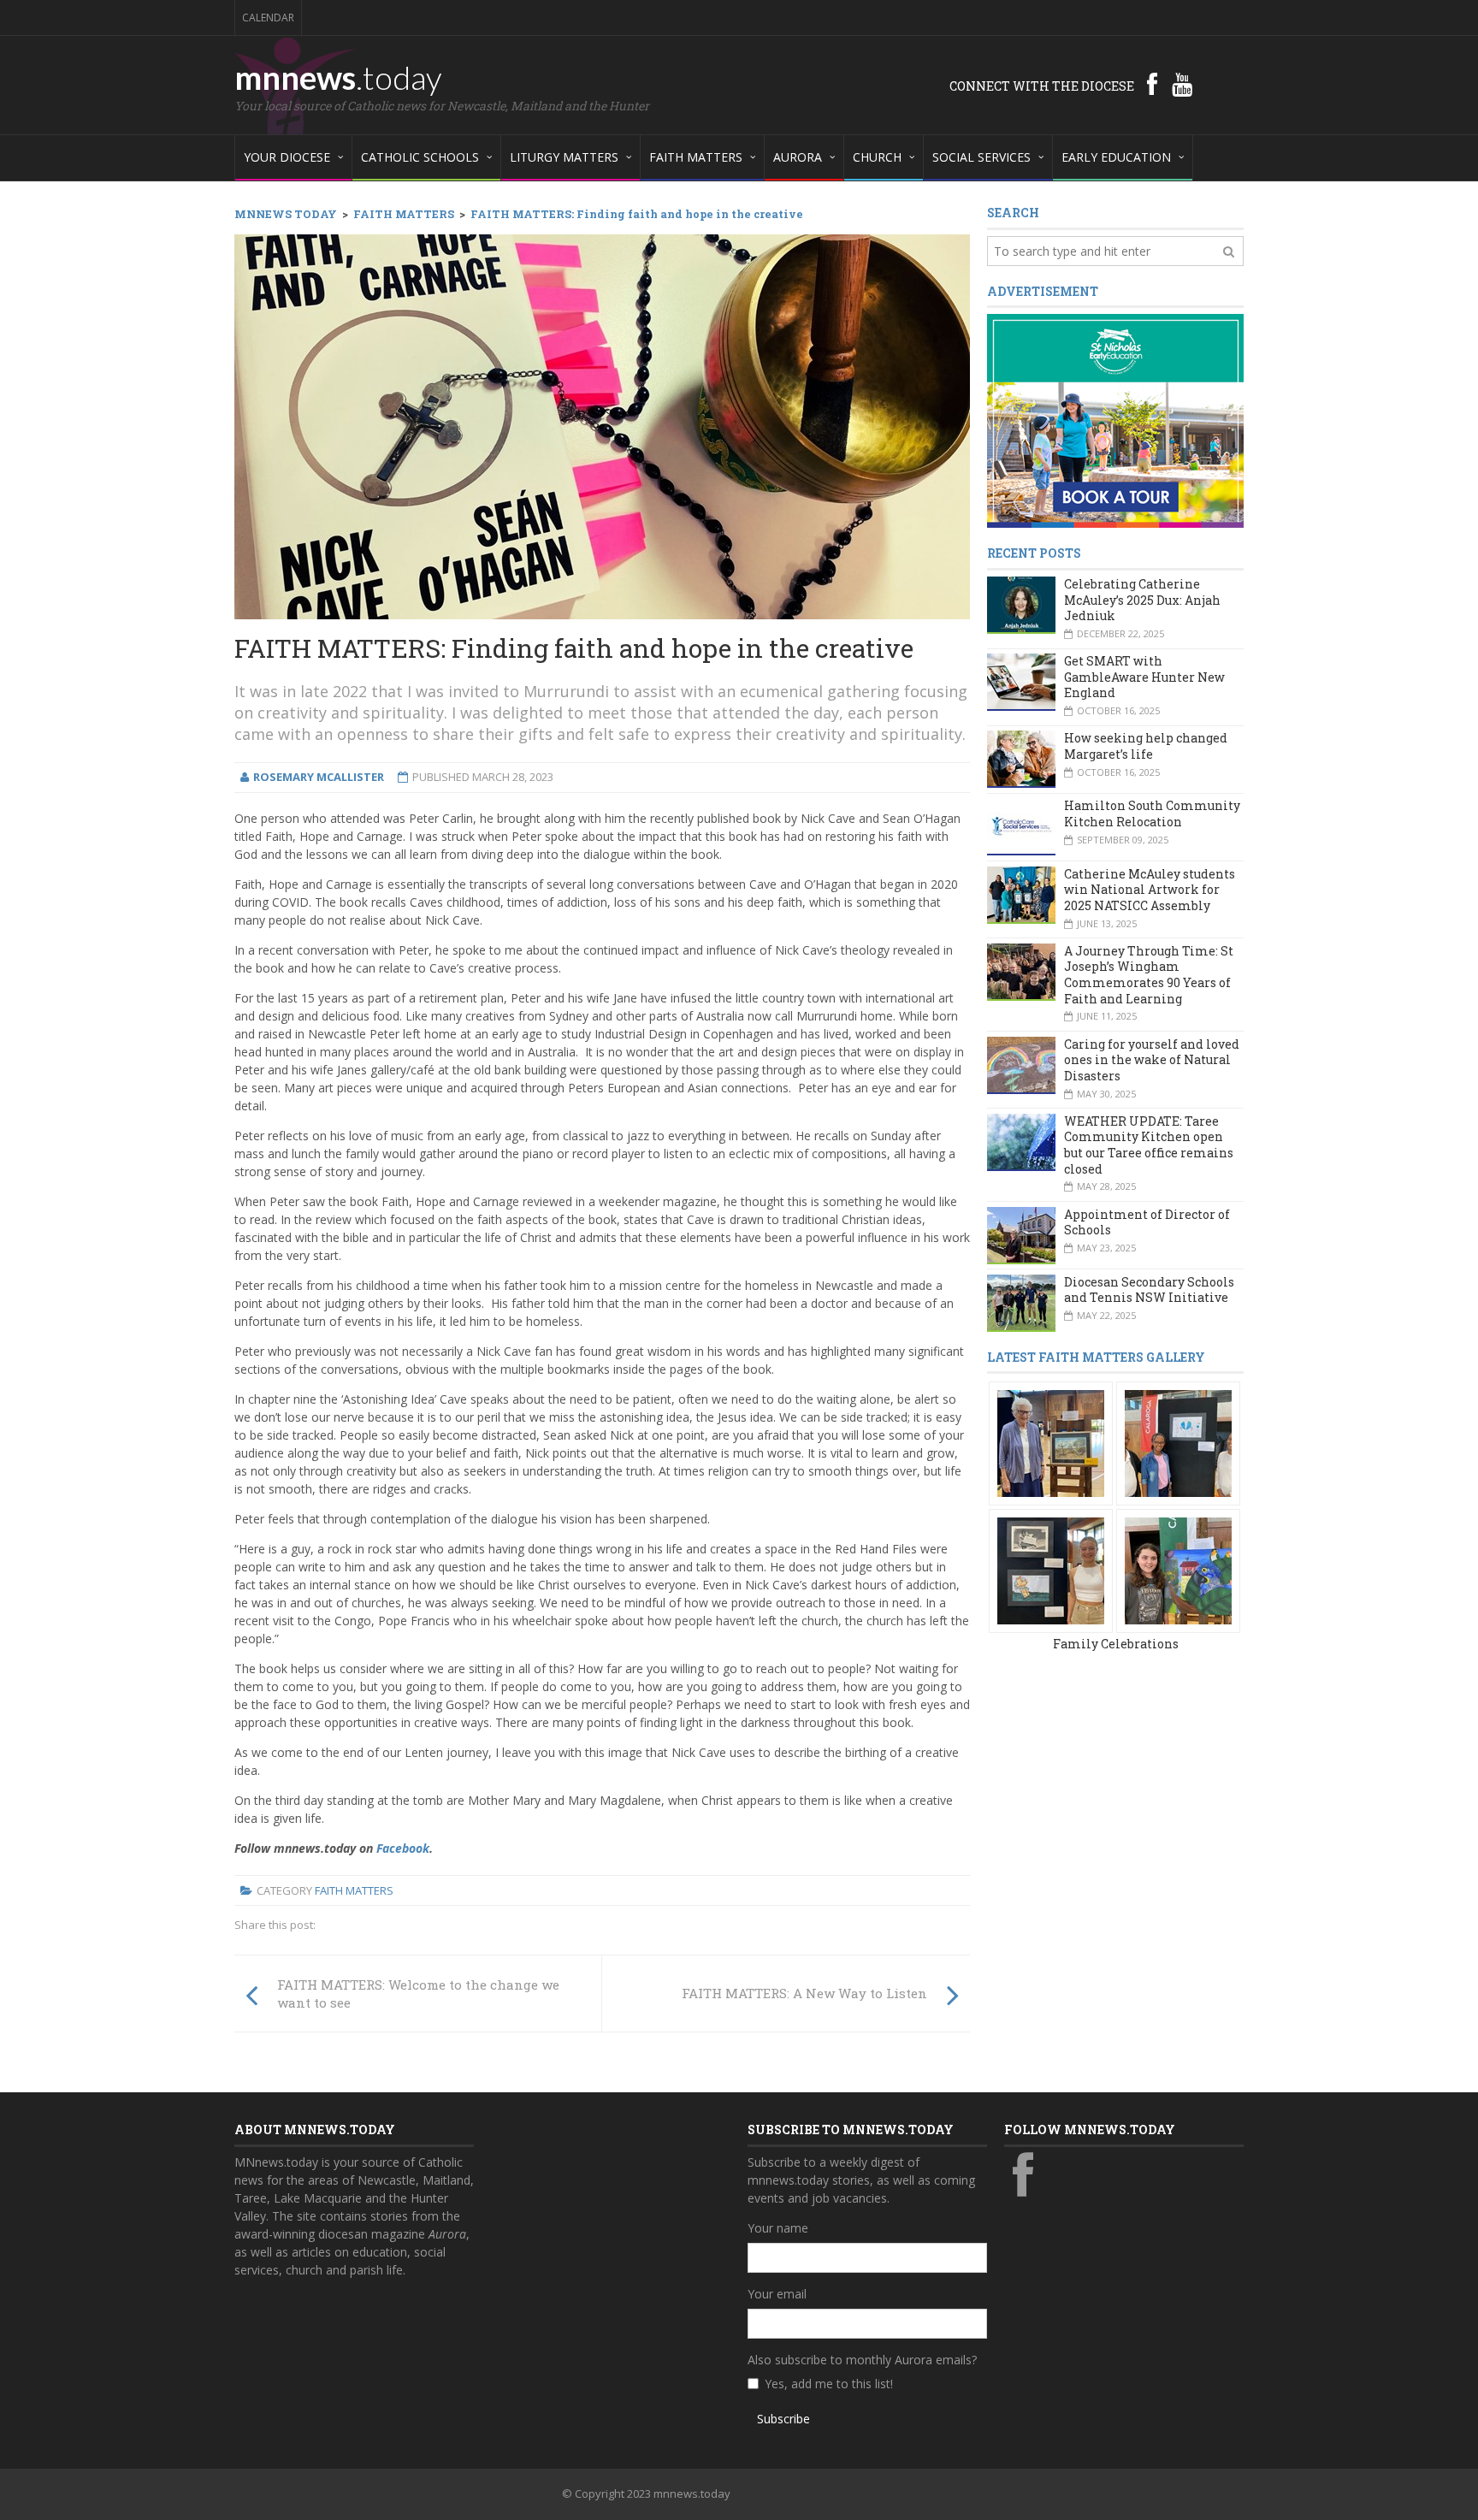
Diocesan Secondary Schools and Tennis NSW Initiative (1149, 1290)
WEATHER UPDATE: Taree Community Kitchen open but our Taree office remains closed (1149, 1145)
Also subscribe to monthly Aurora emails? (862, 2360)
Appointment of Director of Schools (1147, 1222)
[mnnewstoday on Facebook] (1152, 84)
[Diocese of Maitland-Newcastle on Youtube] (1182, 84)
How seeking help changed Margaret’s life (1146, 746)
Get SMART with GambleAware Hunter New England (1144, 677)
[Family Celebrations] (1051, 1443)
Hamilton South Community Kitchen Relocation (1152, 813)
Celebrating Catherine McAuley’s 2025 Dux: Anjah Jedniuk (1142, 600)
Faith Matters (354, 1890)
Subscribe (783, 2419)
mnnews (338, 77)
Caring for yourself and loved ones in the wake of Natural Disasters (1152, 1060)
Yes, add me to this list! (829, 2384)
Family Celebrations (1116, 1644)
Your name (778, 2228)
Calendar (268, 18)
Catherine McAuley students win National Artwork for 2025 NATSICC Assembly (1150, 890)
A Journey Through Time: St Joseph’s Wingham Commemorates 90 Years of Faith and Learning (1149, 975)
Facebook (403, 1848)
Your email (777, 2294)
